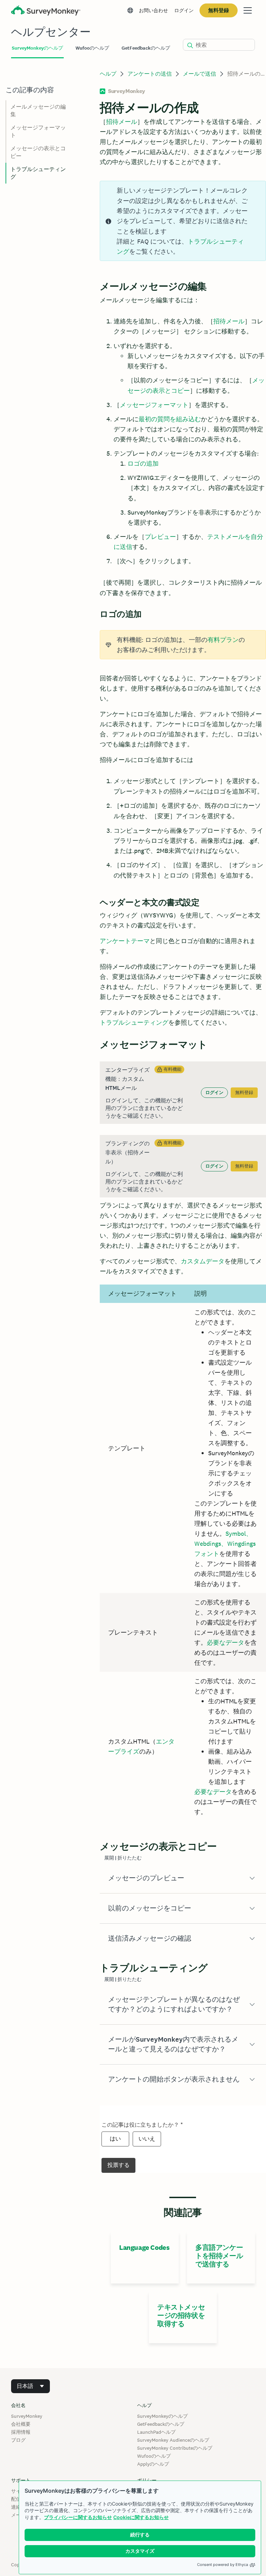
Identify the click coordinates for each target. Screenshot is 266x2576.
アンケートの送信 (150, 74)
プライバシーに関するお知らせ (78, 2517)
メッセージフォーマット (154, 405)
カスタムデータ (203, 1261)
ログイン (184, 10)
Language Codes (144, 2247)
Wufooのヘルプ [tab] (92, 48)
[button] (183, 1878)
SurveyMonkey (27, 2416)
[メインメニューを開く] (248, 10)
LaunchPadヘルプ (156, 2432)
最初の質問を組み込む (170, 419)
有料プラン (223, 640)
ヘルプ (108, 74)
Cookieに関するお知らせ (141, 2517)
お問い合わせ (153, 10)
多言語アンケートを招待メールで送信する (219, 2256)
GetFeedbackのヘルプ (161, 2424)
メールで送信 (199, 74)
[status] (183, 221)
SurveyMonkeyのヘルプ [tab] (37, 48)
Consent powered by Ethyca (223, 2565)
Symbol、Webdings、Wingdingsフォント (225, 1544)
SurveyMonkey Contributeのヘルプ (175, 2448)
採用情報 (21, 2432)
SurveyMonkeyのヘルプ (162, 2416)
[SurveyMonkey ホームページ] (46, 11)
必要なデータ (225, 1642)
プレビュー (160, 537)
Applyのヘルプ (153, 2464)
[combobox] (30, 2386)
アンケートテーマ (125, 941)
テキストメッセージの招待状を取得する (181, 2315)
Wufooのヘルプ (154, 2456)
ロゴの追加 (143, 463)
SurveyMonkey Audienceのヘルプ (173, 2440)
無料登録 (219, 10)
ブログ (18, 2440)
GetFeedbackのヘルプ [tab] (146, 48)
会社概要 (21, 2424)
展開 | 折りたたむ (123, 1858)
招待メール (122, 122)
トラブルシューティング (134, 1022)
